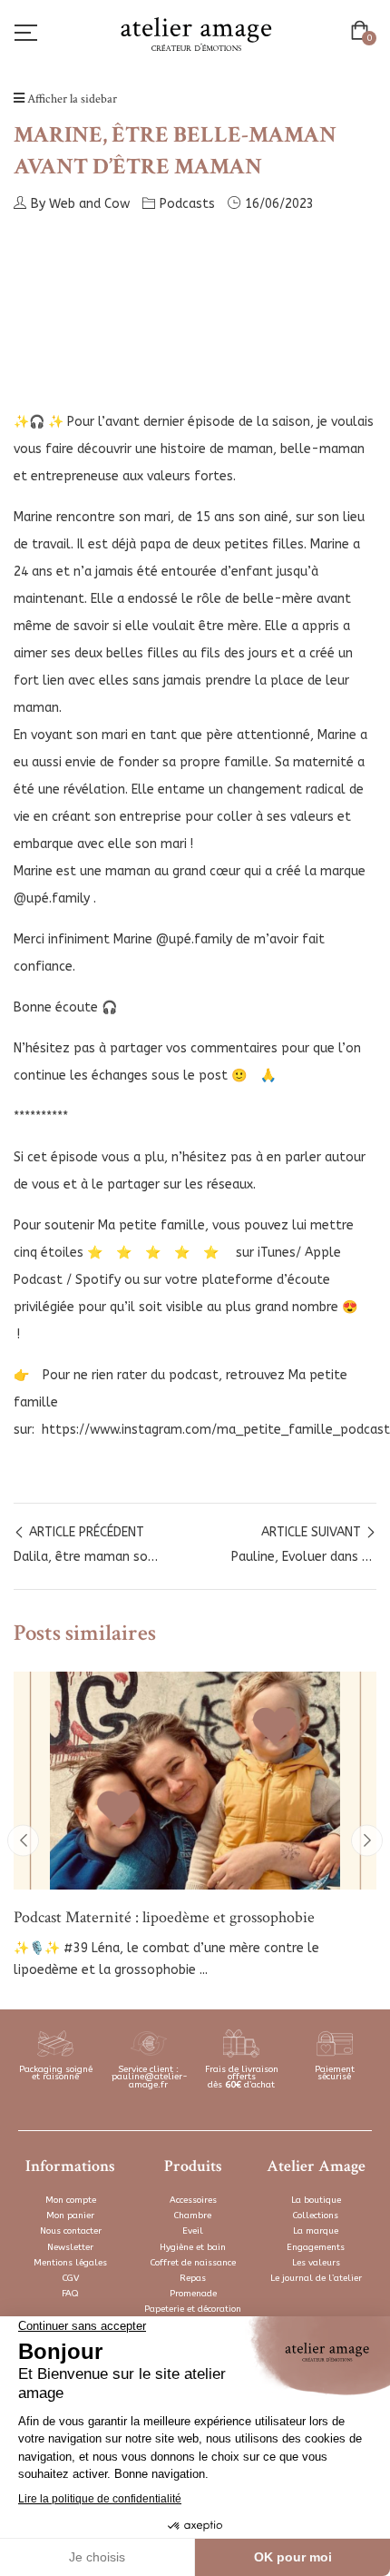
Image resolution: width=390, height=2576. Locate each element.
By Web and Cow (80, 204)
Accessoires (193, 2200)
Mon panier (70, 2216)
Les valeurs (316, 2263)
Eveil (193, 2231)
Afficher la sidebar (71, 99)
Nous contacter (71, 2231)
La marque (316, 2231)
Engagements (316, 2247)
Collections (316, 2216)
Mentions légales (70, 2263)
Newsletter (70, 2247)
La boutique (316, 2200)
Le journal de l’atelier (316, 2278)
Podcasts (187, 204)
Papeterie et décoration (193, 2309)
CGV (71, 2278)
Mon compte (71, 2200)
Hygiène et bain (193, 2247)
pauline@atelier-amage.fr (150, 2081)
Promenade (193, 2294)
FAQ (70, 2294)
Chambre (193, 2216)
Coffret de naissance (193, 2263)
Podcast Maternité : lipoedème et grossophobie (164, 1917)
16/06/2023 (279, 204)
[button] (363, 33)
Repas (193, 2278)
